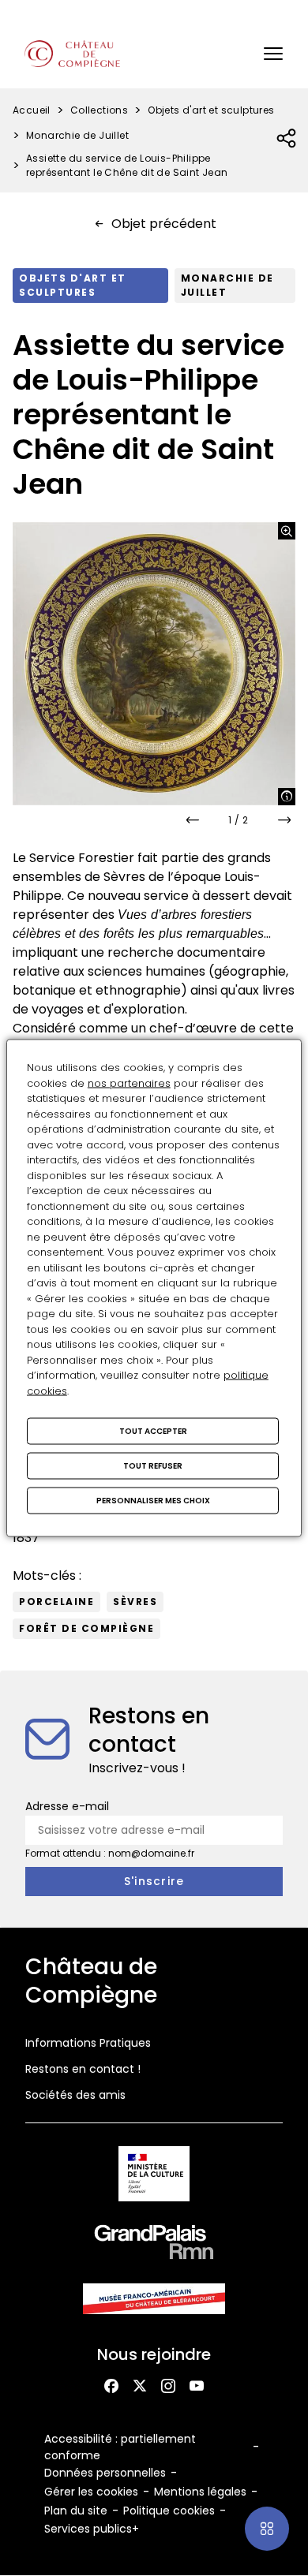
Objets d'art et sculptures (211, 110)
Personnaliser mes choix (153, 1501)
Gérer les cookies (91, 2492)
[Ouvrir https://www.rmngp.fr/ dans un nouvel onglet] (154, 2245)
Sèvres (135, 1602)
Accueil (32, 110)
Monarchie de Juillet (77, 135)
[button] (273, 54)
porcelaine (56, 1602)
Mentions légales (200, 2492)
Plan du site (76, 2511)
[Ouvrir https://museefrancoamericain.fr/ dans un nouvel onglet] (154, 2301)
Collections (99, 110)
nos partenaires (129, 1083)
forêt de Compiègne (86, 1628)
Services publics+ (92, 2529)
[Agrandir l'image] (287, 531)
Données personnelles (105, 2473)
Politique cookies (169, 2511)
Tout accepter (153, 1431)
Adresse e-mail (67, 1806)
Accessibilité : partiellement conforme (120, 2447)
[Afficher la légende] (287, 797)
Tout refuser (153, 1466)
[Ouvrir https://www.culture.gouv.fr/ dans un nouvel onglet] (154, 2177)
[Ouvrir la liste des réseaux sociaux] (287, 139)
